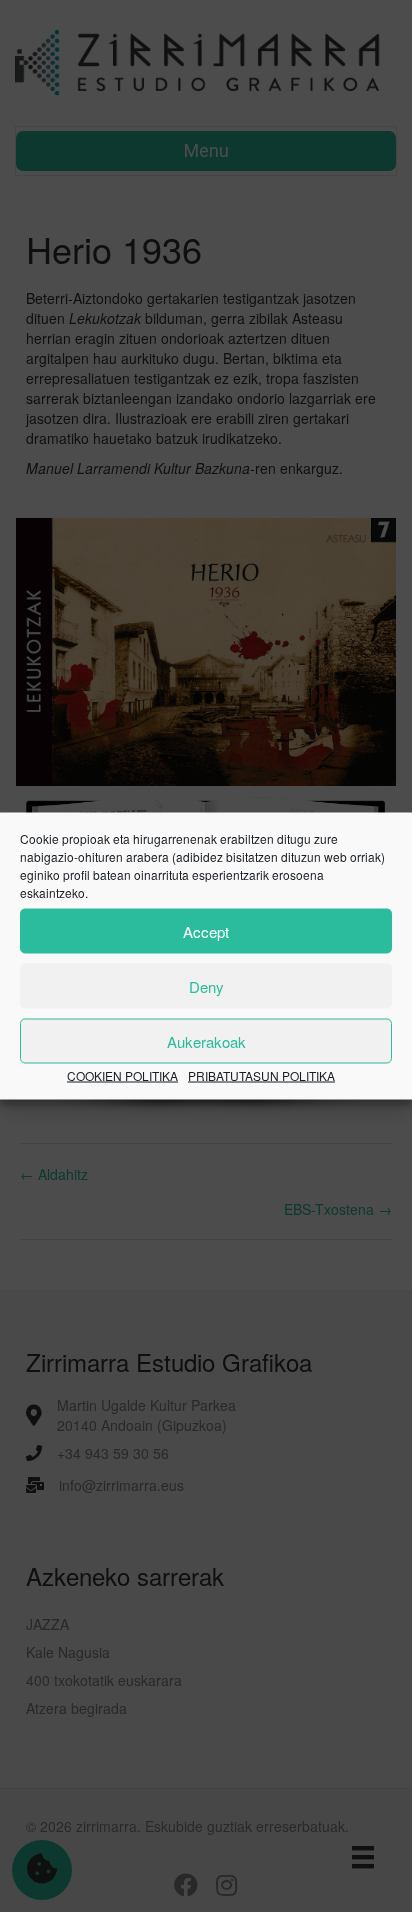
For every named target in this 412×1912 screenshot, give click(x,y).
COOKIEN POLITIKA (122, 1075)
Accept (206, 930)
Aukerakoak (206, 1040)
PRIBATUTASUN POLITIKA (261, 1075)
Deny (206, 985)
